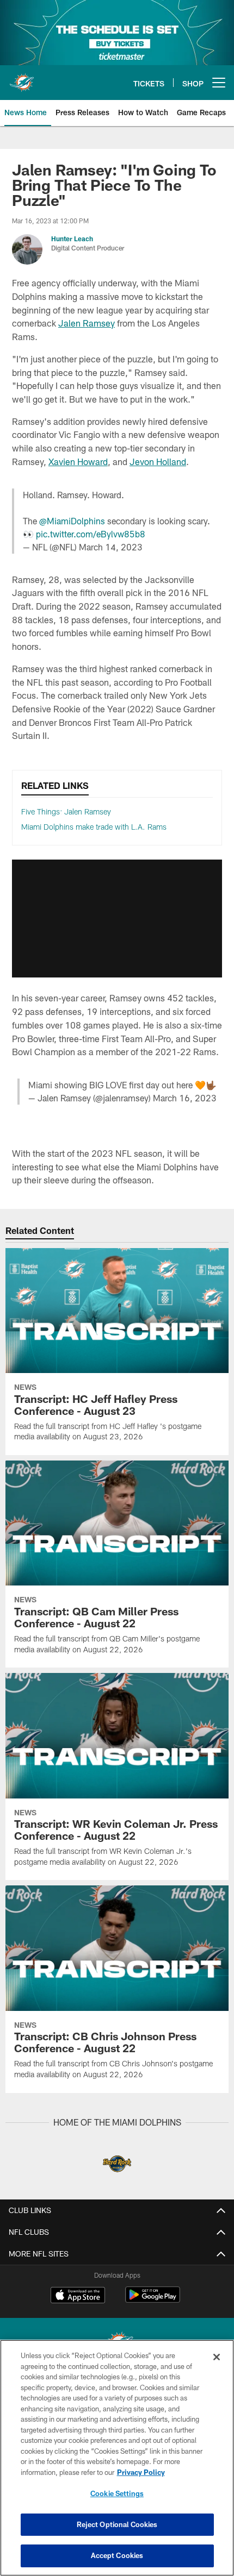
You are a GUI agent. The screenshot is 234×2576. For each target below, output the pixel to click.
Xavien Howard (78, 462)
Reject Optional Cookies (117, 2524)
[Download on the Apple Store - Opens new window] (78, 2296)
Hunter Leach (72, 239)
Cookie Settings (117, 2493)
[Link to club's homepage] (22, 78)
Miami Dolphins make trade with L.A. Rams (94, 827)
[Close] (217, 2357)
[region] (117, 2458)
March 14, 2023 (111, 547)
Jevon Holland (158, 462)
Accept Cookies (117, 2555)
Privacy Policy (141, 2472)
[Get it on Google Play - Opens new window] (153, 2300)
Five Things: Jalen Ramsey (66, 811)
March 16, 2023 (185, 1098)
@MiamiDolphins (72, 521)
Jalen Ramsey (87, 323)
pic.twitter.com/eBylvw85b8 (91, 534)
